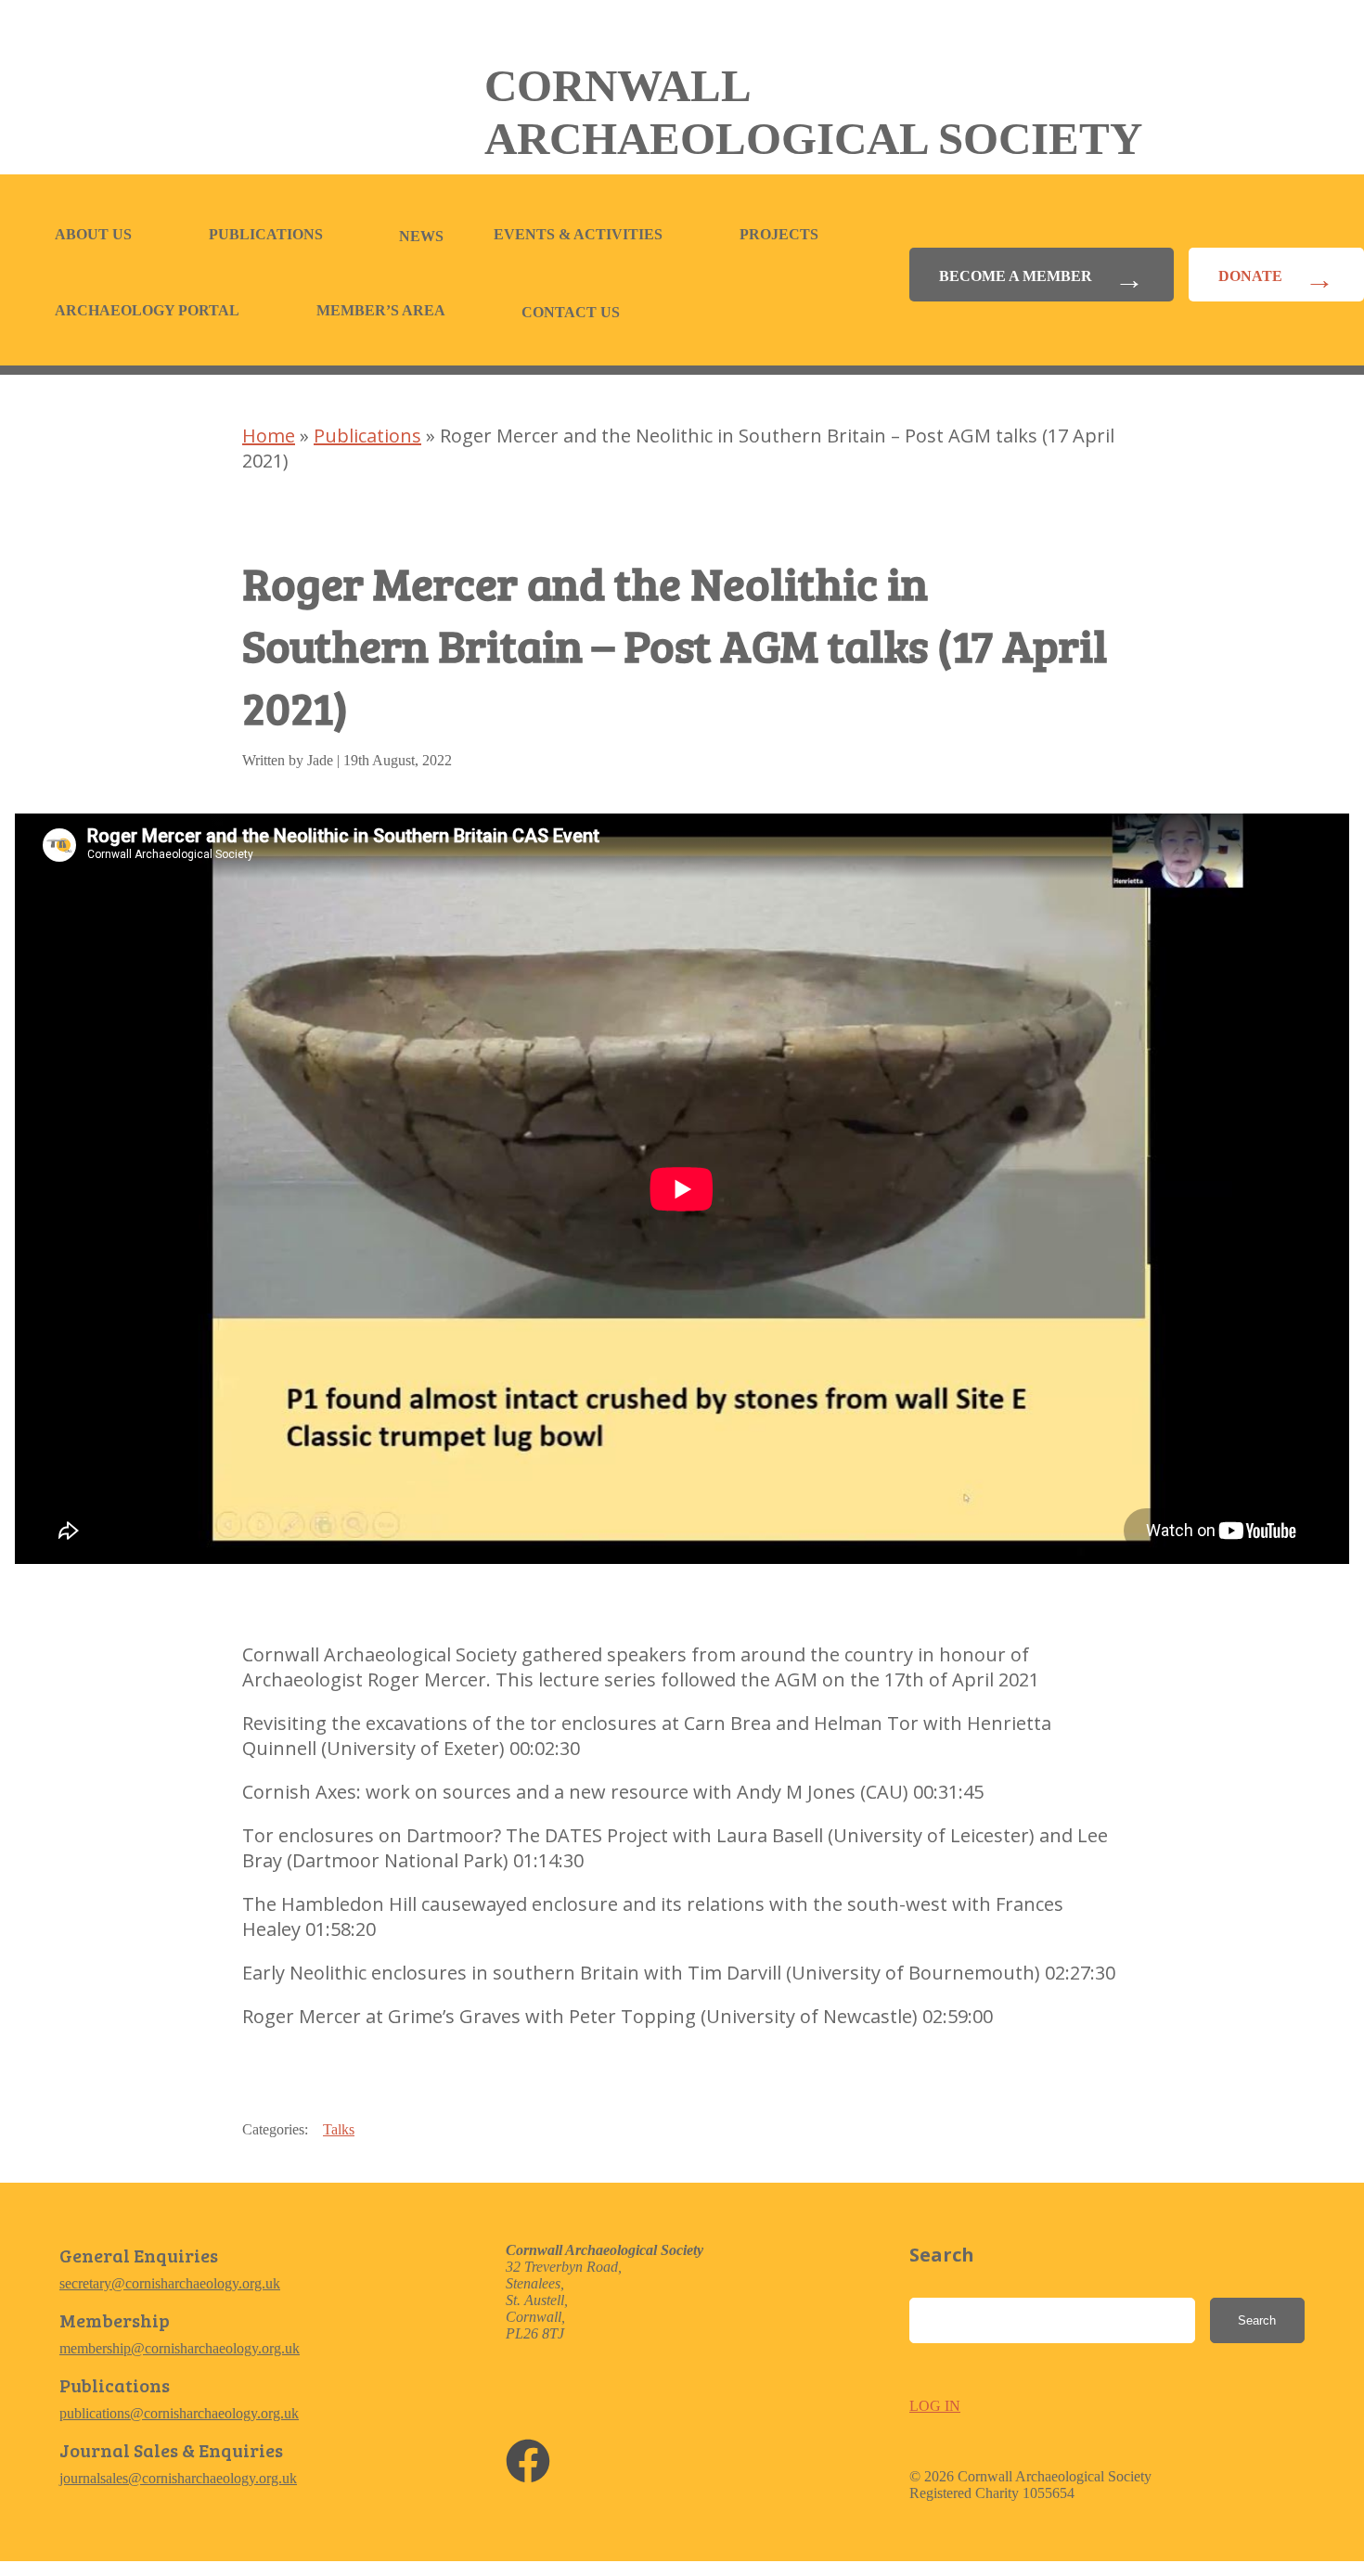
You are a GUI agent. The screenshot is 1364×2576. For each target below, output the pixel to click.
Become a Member (1016, 276)
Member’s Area (381, 310)
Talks (339, 2129)
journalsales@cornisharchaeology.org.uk (178, 2478)
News (421, 236)
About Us (93, 234)
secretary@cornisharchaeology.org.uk (170, 2283)
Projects (779, 234)
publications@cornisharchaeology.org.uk (179, 2413)
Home (269, 436)
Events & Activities (578, 234)
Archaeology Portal (147, 310)
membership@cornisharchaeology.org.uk (180, 2348)
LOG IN (935, 2406)
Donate (1250, 276)
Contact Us (571, 312)
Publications (266, 234)
